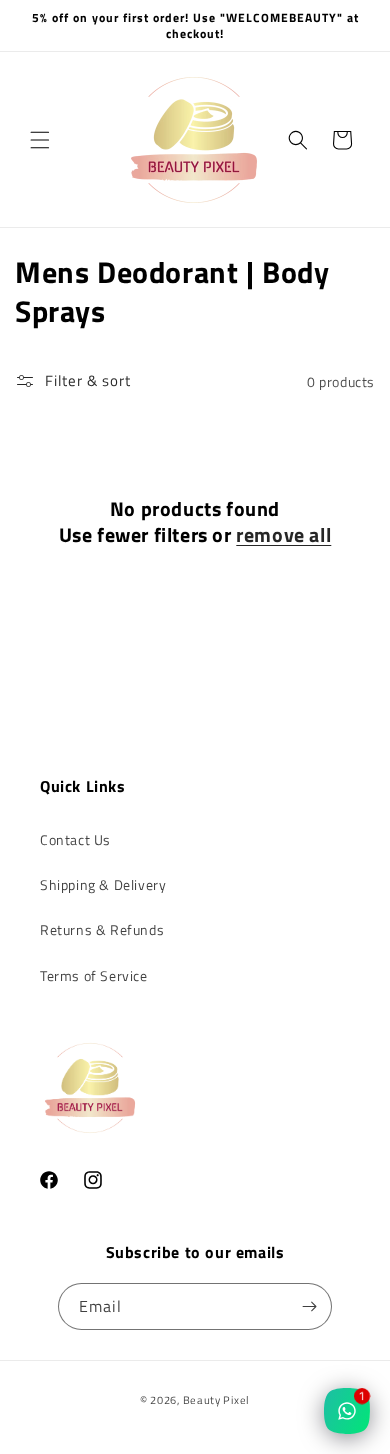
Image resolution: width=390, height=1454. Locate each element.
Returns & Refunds (102, 929)
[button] (40, 140)
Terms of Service (94, 975)
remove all (283, 535)
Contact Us (75, 839)
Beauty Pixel (216, 1400)
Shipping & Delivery (103, 884)
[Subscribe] (309, 1306)
